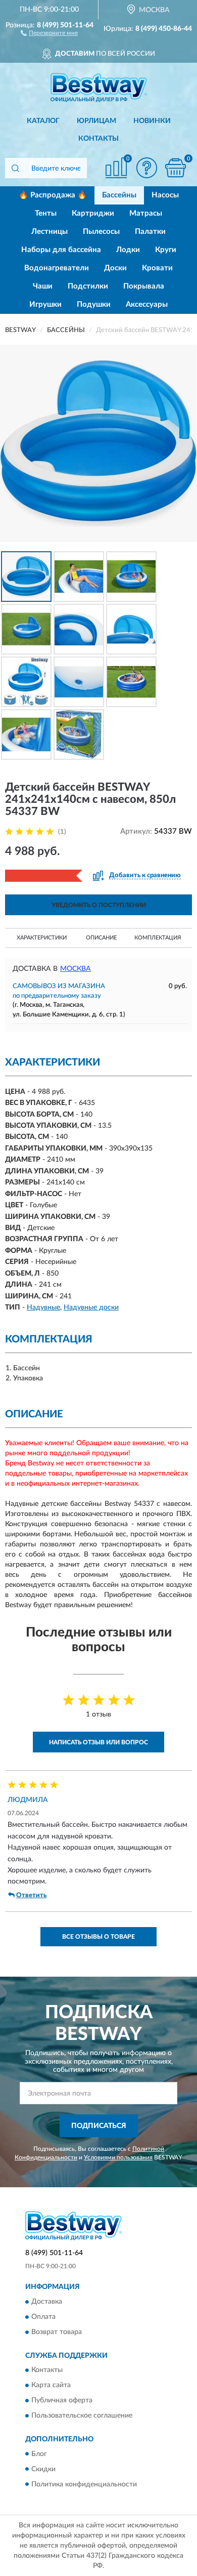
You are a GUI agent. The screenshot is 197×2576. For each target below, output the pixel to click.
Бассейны (119, 195)
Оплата (43, 2317)
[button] (49, 32)
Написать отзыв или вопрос (98, 1742)
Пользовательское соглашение (82, 2416)
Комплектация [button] (158, 938)
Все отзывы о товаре (98, 1937)
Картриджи (93, 213)
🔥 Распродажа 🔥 (53, 195)
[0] (175, 168)
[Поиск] (15, 168)
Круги (166, 250)
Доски (115, 268)
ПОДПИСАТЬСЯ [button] (99, 2126)
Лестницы (50, 232)
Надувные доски (91, 1307)
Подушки (94, 304)
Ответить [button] (31, 1895)
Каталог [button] (43, 121)
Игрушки (45, 304)
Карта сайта (51, 2386)
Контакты (98, 139)
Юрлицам (96, 121)
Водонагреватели (57, 268)
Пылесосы (101, 232)
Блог (39, 2454)
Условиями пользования (118, 2157)
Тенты (46, 213)
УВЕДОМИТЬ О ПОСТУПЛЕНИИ (99, 905)
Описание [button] (101, 938)
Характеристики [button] (42, 938)
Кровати (157, 268)
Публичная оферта (62, 2401)
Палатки (150, 232)
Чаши (43, 286)
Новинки (152, 121)
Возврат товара (57, 2332)
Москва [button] (76, 969)
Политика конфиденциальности (84, 2484)
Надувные (43, 1307)
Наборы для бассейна (61, 250)
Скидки (43, 2469)
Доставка (47, 2302)
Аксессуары (147, 304)
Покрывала (144, 286)
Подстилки (88, 286)
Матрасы (146, 213)
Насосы (165, 195)
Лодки (128, 250)
